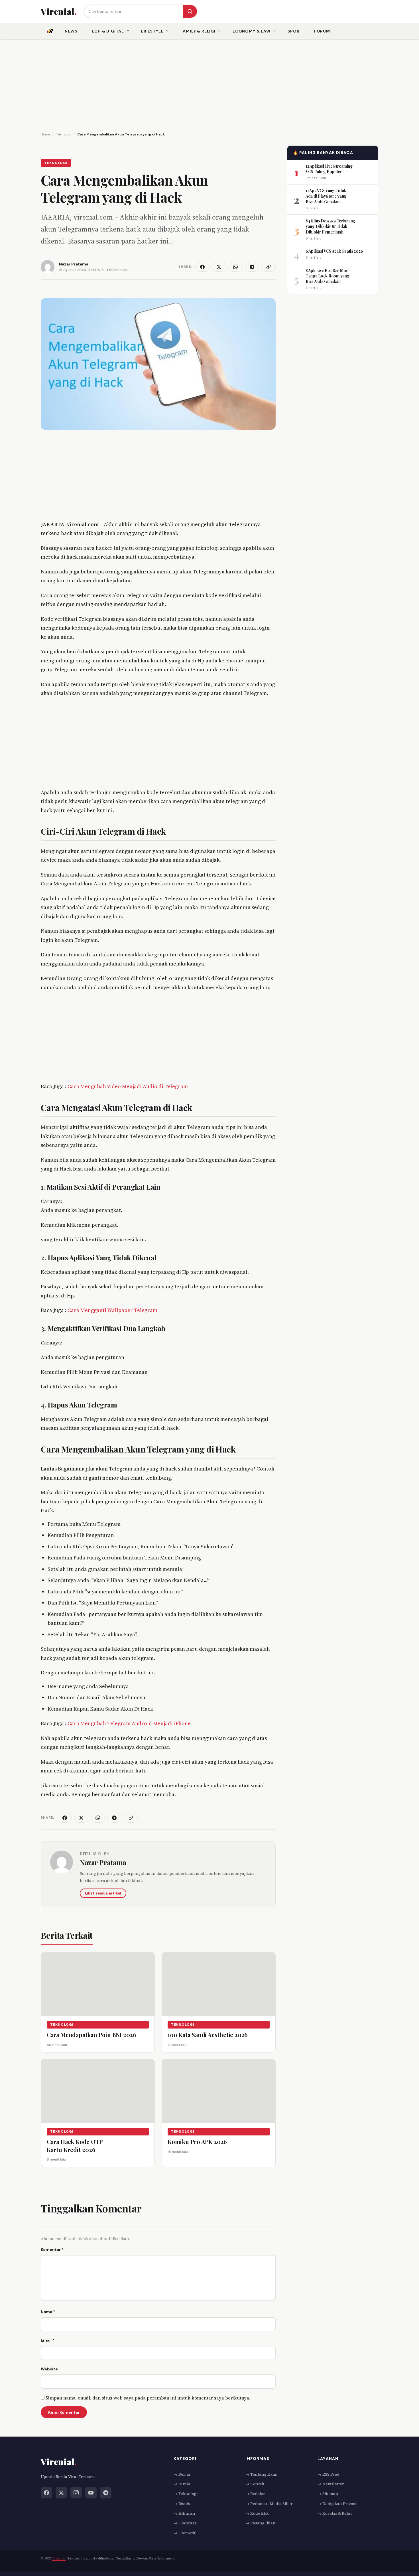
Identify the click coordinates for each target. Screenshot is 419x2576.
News (71, 31)
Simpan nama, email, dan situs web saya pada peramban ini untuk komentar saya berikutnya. (148, 2398)
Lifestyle (152, 31)
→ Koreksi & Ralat (335, 2513)
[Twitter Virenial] (61, 2492)
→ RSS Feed (329, 2474)
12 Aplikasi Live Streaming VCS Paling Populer (329, 169)
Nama (48, 2312)
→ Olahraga (185, 2523)
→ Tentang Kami (261, 2474)
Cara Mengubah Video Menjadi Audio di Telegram (128, 1086)
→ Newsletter (331, 2484)
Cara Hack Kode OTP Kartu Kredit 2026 (75, 2146)
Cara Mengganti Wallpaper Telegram (112, 1310)
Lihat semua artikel (103, 1893)
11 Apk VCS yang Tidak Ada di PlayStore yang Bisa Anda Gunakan (326, 196)
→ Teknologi (186, 2494)
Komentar (52, 2250)
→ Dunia (182, 2484)
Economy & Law (252, 31)
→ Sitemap (328, 2494)
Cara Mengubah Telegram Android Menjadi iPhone (129, 1723)
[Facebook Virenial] (46, 2492)
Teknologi (56, 163)
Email (48, 2340)
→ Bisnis (182, 2503)
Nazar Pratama (103, 1862)
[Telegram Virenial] (106, 2492)
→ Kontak (255, 2484)
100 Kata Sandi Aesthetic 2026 (208, 2035)
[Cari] (190, 11)
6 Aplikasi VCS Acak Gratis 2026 (334, 251)
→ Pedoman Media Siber (269, 2503)
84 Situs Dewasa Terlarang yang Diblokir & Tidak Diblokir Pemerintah (330, 226)
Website (49, 2369)
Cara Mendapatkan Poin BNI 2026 (91, 2035)
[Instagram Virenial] (76, 2492)
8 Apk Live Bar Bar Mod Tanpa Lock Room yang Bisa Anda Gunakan (327, 276)
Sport (295, 31)
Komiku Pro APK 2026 (197, 2142)
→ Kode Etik (257, 2513)
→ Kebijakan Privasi (337, 2503)
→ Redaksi (255, 2494)
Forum (322, 31)
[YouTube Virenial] (91, 2492)
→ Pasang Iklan (261, 2523)
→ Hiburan (184, 2513)
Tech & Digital (106, 31)
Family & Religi (198, 31)
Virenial (59, 2558)
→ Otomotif (184, 2533)
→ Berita (182, 2474)
